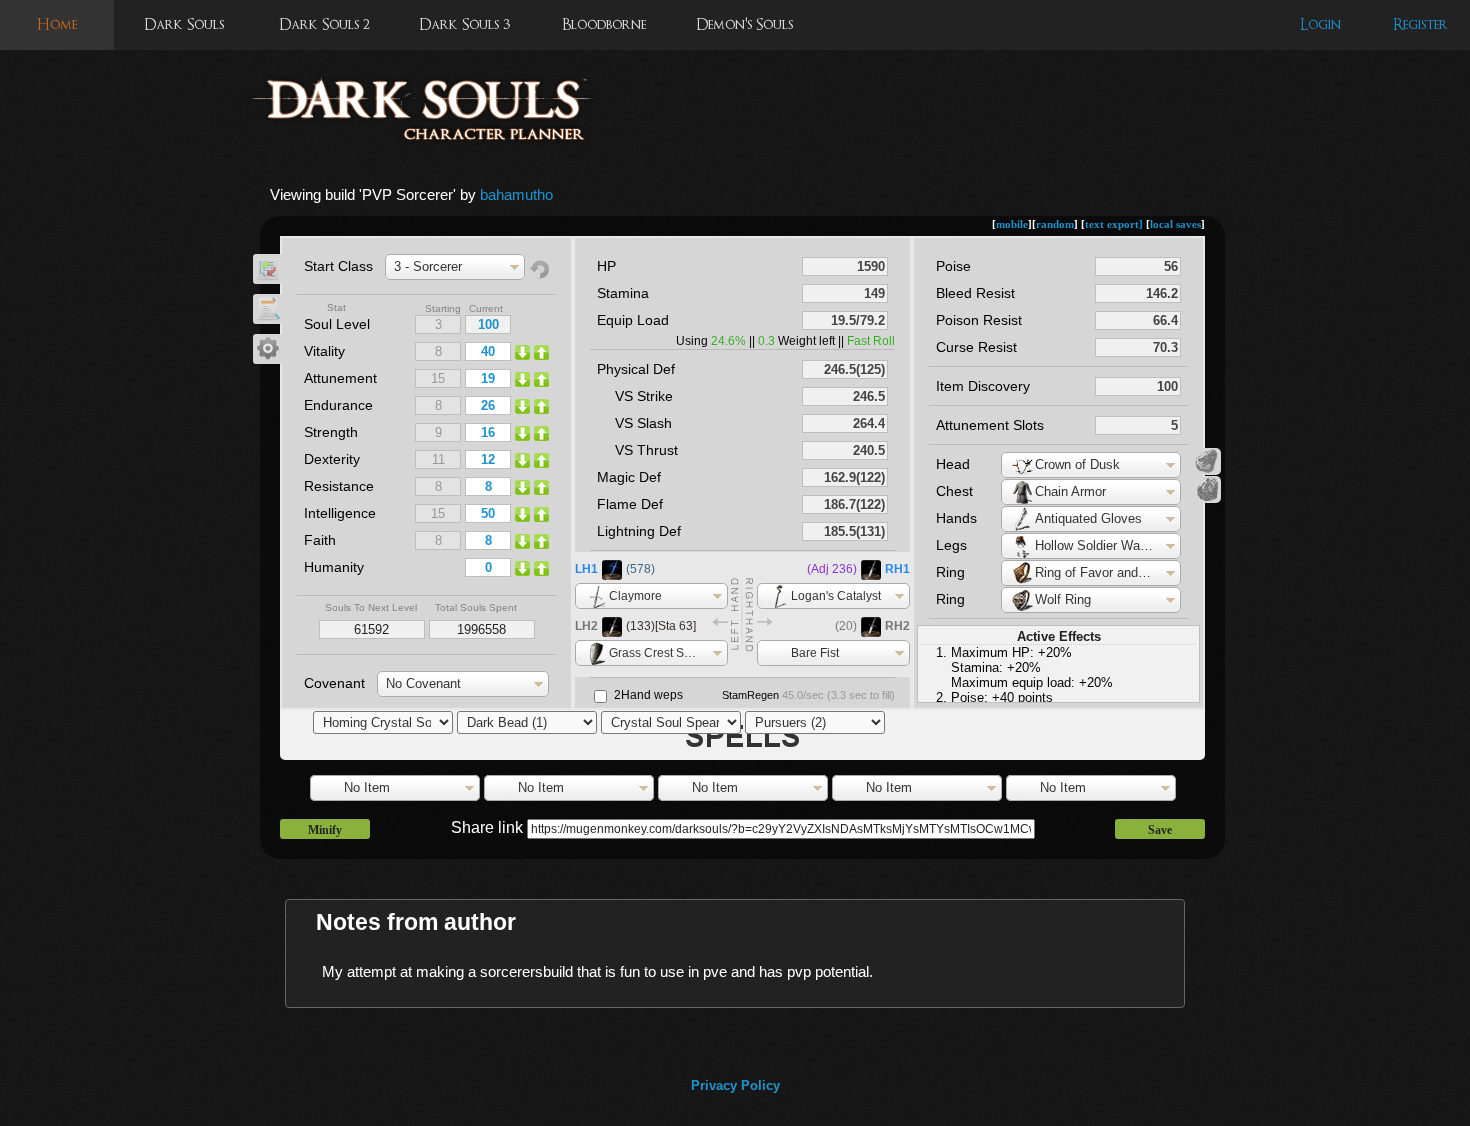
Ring (950, 572)
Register (1420, 24)
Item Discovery (983, 386)
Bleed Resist (975, 293)
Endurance (338, 405)
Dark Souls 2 (324, 24)
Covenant (334, 683)
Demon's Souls (744, 24)
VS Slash (643, 423)
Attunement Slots (990, 425)
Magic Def (629, 477)
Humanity (334, 567)
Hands (956, 518)
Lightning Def (639, 531)
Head (953, 464)
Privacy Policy (735, 1085)
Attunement (340, 378)
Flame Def (630, 504)
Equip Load (633, 320)
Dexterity (332, 459)
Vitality (324, 351)
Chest (954, 491)
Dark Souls (184, 24)
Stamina (623, 293)
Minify (325, 830)
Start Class (338, 266)
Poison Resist (979, 320)
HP (606, 266)
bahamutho (516, 194)
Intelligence (340, 513)
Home (57, 24)
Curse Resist (976, 347)
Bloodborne (604, 24)
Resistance (339, 486)
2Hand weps (648, 695)
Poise (953, 266)
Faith (320, 540)
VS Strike (644, 396)
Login (1320, 24)
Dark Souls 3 (464, 24)
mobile (1012, 224)
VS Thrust (646, 450)
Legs (951, 545)
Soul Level (337, 324)
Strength (331, 432)
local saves (1175, 224)
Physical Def (636, 369)
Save (1160, 830)
